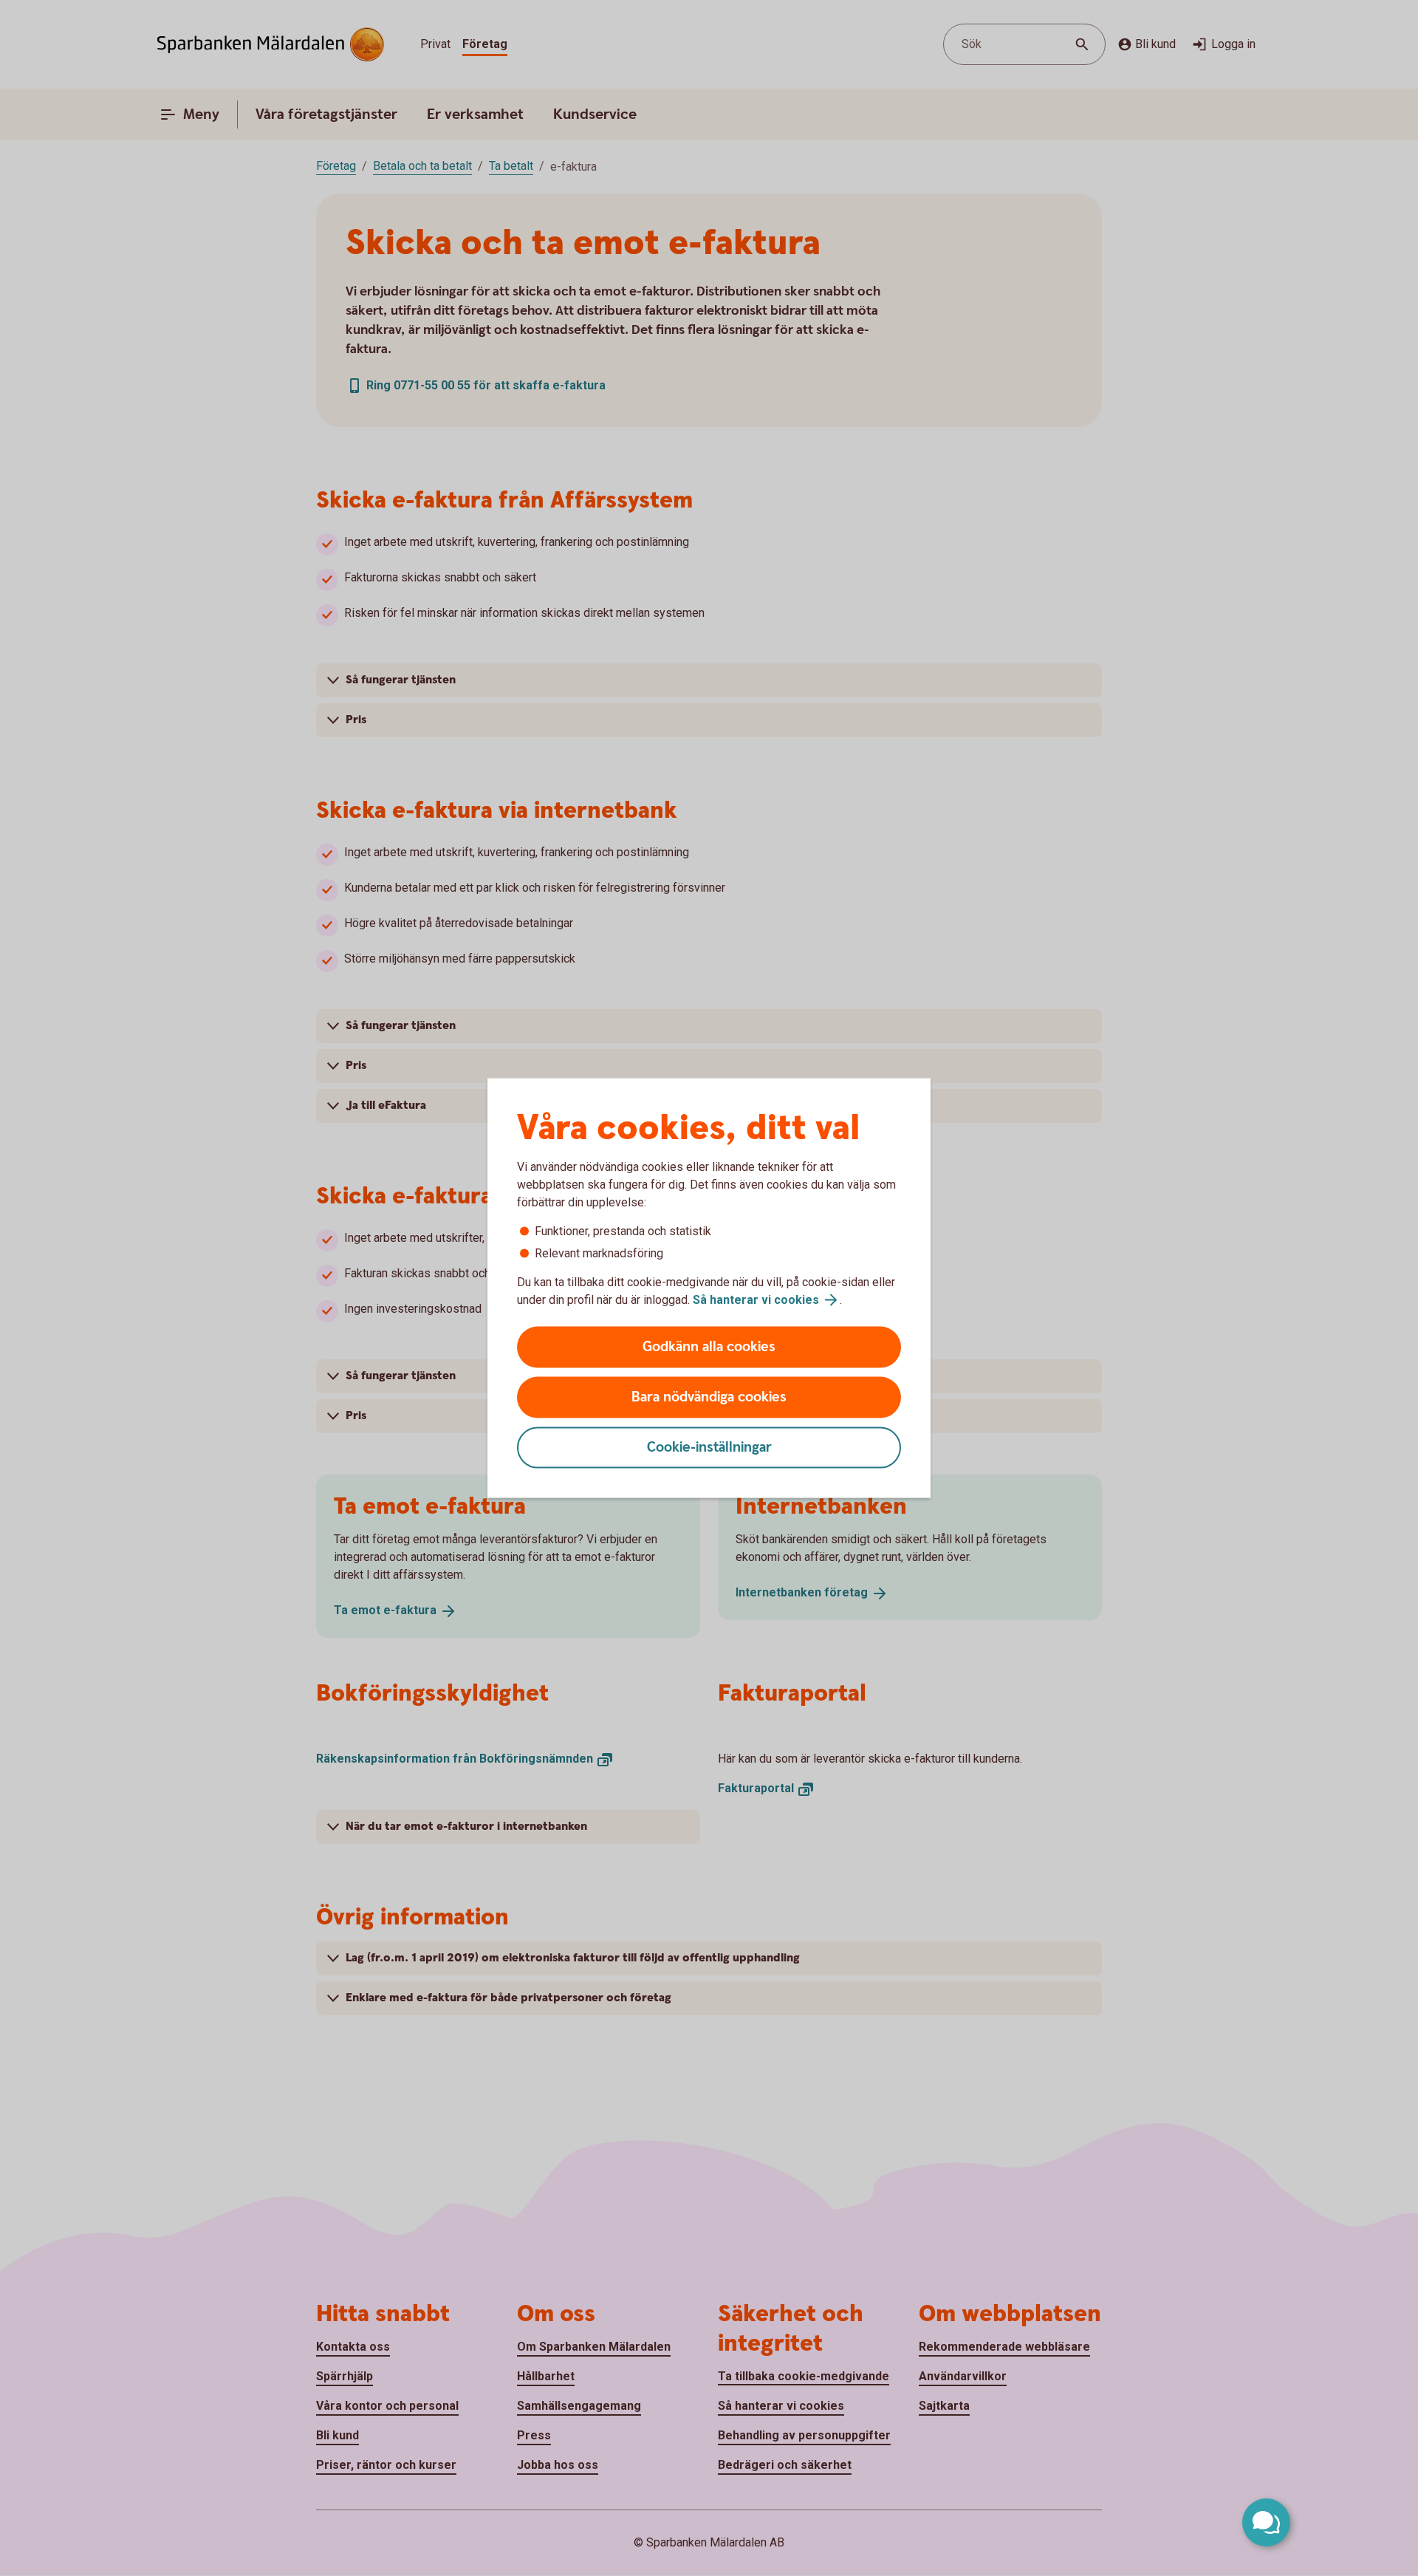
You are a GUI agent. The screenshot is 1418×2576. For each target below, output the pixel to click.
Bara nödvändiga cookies (709, 1397)
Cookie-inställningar (709, 1448)
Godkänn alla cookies (709, 1347)
